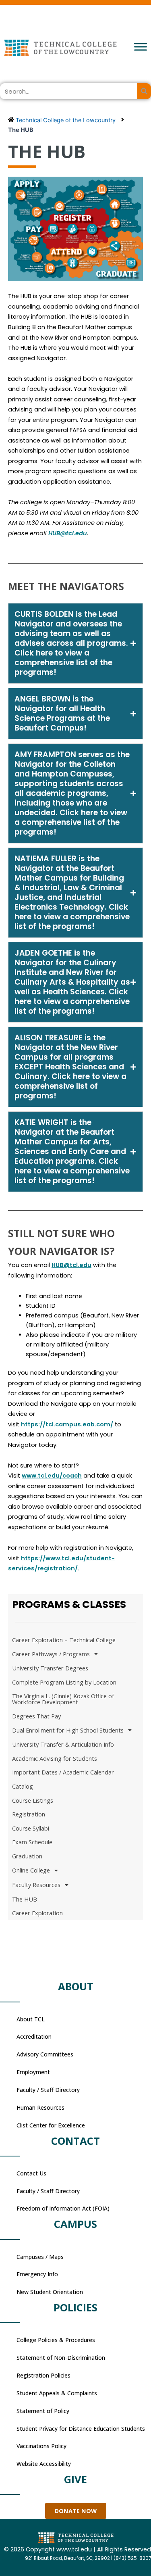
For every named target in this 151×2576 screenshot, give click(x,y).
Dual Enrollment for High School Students (68, 1730)
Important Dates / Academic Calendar (63, 1772)
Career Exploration (37, 1913)
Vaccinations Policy (41, 2446)
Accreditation (34, 2036)
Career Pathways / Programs (51, 1654)
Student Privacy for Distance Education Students (81, 2429)
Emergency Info (37, 2274)
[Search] (144, 91)
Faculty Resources (36, 1885)
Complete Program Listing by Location (64, 1682)
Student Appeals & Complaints (57, 2393)
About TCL (31, 2019)
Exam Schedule (32, 1842)
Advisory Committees (45, 2054)
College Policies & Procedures (56, 2340)
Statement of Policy (43, 2411)
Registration (29, 1814)
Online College (31, 1870)
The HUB (25, 1899)
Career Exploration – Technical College (64, 1640)
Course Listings (33, 1800)
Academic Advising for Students (55, 1758)
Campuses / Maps (40, 2257)
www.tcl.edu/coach (52, 1476)
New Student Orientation (50, 2292)
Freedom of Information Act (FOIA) (63, 2208)
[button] (75, 643)
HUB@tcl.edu (71, 1265)
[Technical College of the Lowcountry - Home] (75, 48)
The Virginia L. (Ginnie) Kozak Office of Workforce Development (63, 1699)
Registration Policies (43, 2375)
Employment (33, 2072)
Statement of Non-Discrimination (61, 2358)
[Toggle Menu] (141, 47)
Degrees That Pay (36, 1716)
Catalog (23, 1786)
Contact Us (31, 2173)
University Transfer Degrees (50, 1668)
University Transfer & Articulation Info (63, 1744)
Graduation (27, 1856)
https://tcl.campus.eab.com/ (67, 1424)
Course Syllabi (31, 1828)
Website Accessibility (44, 2464)
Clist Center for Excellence (51, 2125)
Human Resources (40, 2107)
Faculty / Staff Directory (48, 2090)
